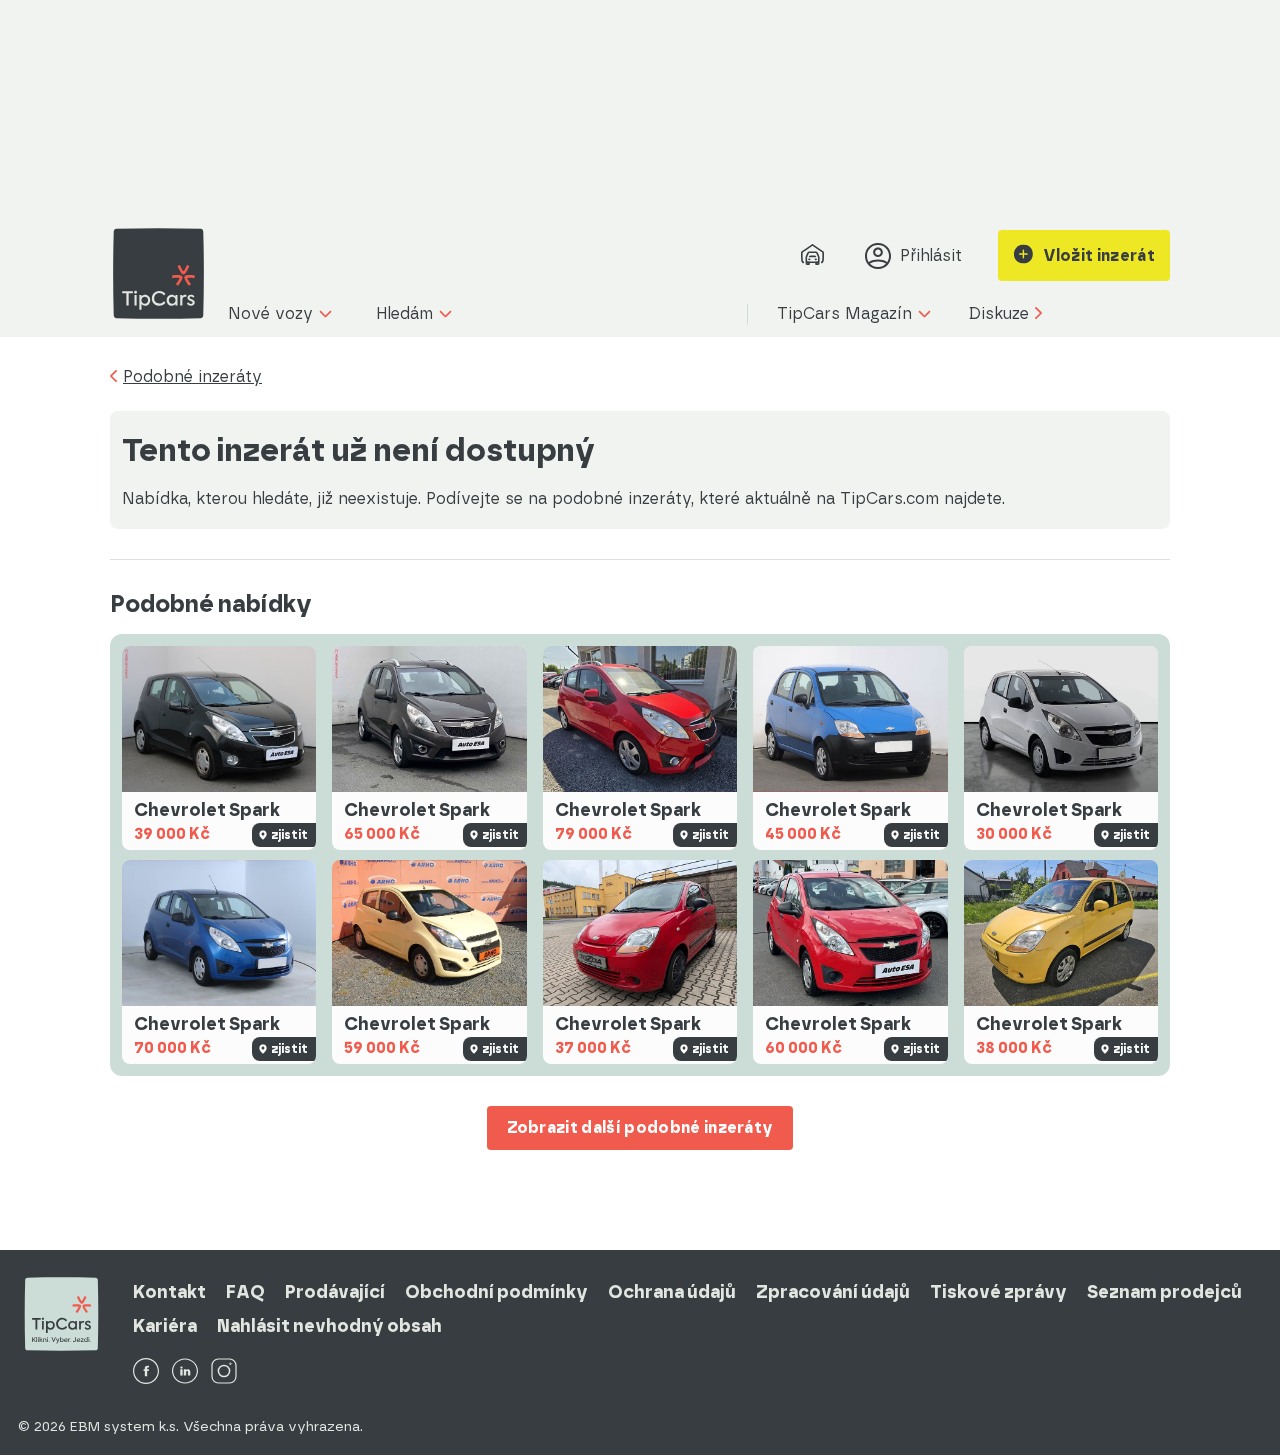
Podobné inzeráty (192, 377)
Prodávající (335, 1292)
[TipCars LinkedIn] (185, 1372)
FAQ (245, 1292)
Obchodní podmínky (496, 1292)
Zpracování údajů (833, 1292)
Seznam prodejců (1164, 1292)
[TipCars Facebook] (146, 1372)
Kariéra (165, 1326)
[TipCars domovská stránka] (166, 273)
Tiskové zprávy (998, 1292)
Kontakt (169, 1292)
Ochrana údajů (672, 1292)
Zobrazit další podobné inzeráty (640, 1127)
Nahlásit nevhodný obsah (329, 1326)
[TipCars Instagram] (224, 1372)
